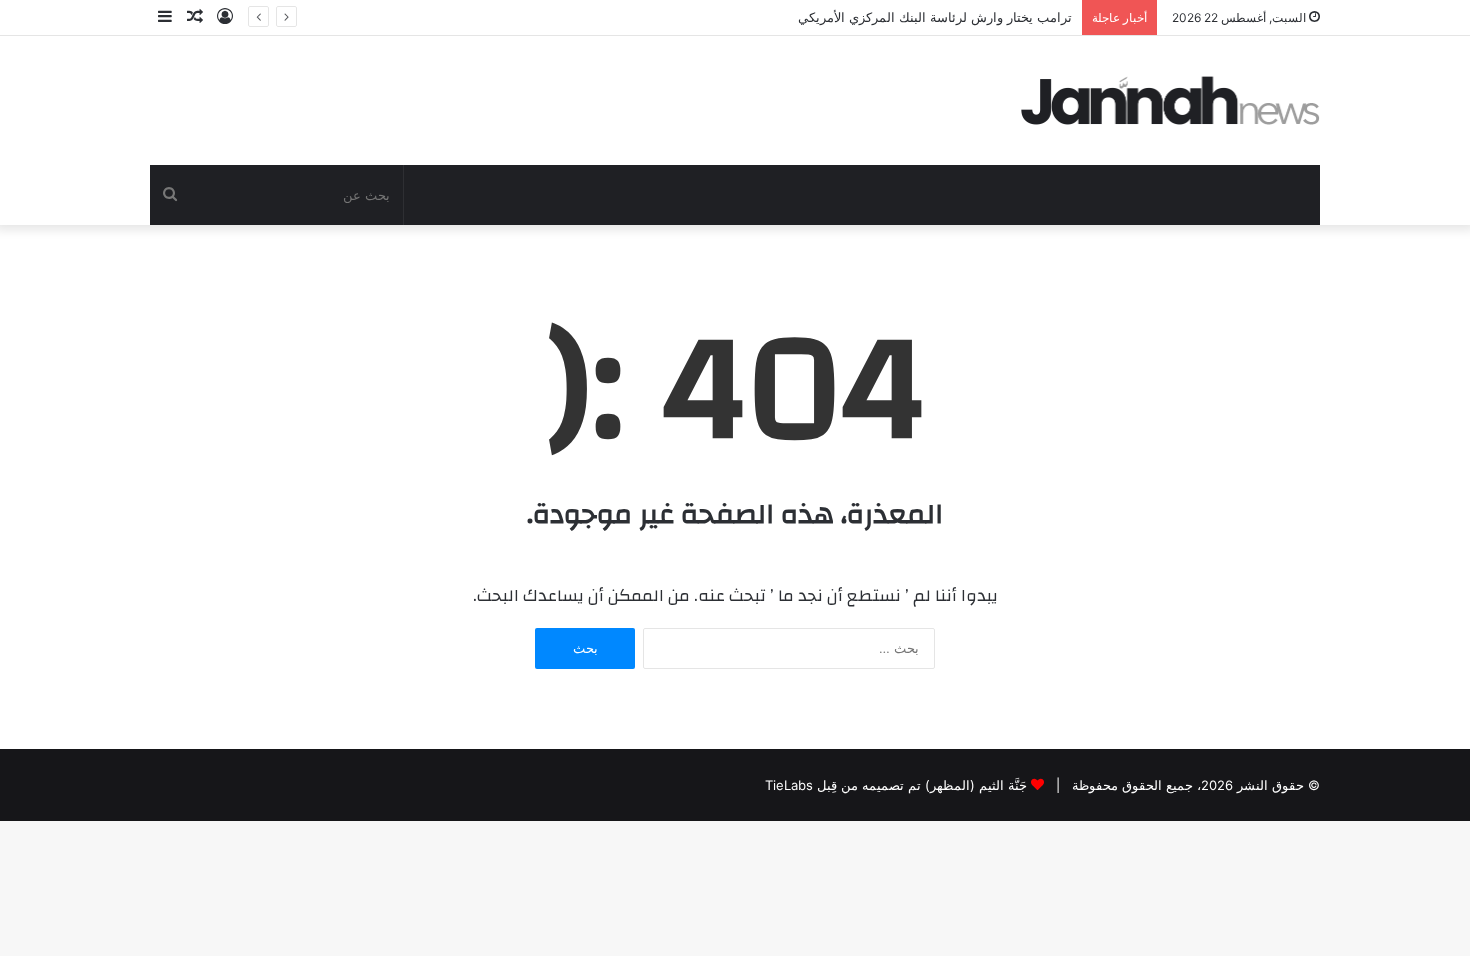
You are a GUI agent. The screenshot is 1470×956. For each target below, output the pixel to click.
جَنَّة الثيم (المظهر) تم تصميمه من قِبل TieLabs (896, 785)
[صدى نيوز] (1171, 100)
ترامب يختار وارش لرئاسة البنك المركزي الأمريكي (935, 17)
